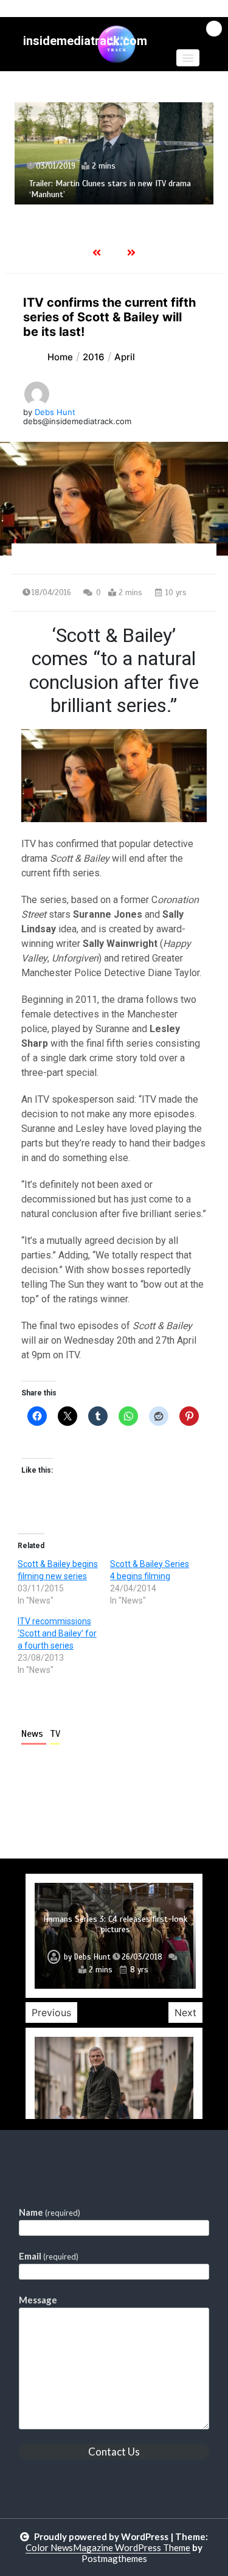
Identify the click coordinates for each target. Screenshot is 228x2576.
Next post (166, 1809)
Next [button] (185, 2012)
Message (38, 2300)
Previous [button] (51, 2012)
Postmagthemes (114, 2558)
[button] (188, 58)
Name (50, 2212)
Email (49, 2256)
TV (55, 1734)
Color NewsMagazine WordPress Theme (108, 2547)
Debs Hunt (55, 412)
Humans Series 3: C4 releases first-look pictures (115, 1925)
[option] (114, 153)
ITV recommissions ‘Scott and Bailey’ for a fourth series (57, 1633)
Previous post (71, 1809)
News (34, 1734)
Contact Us (114, 2452)
